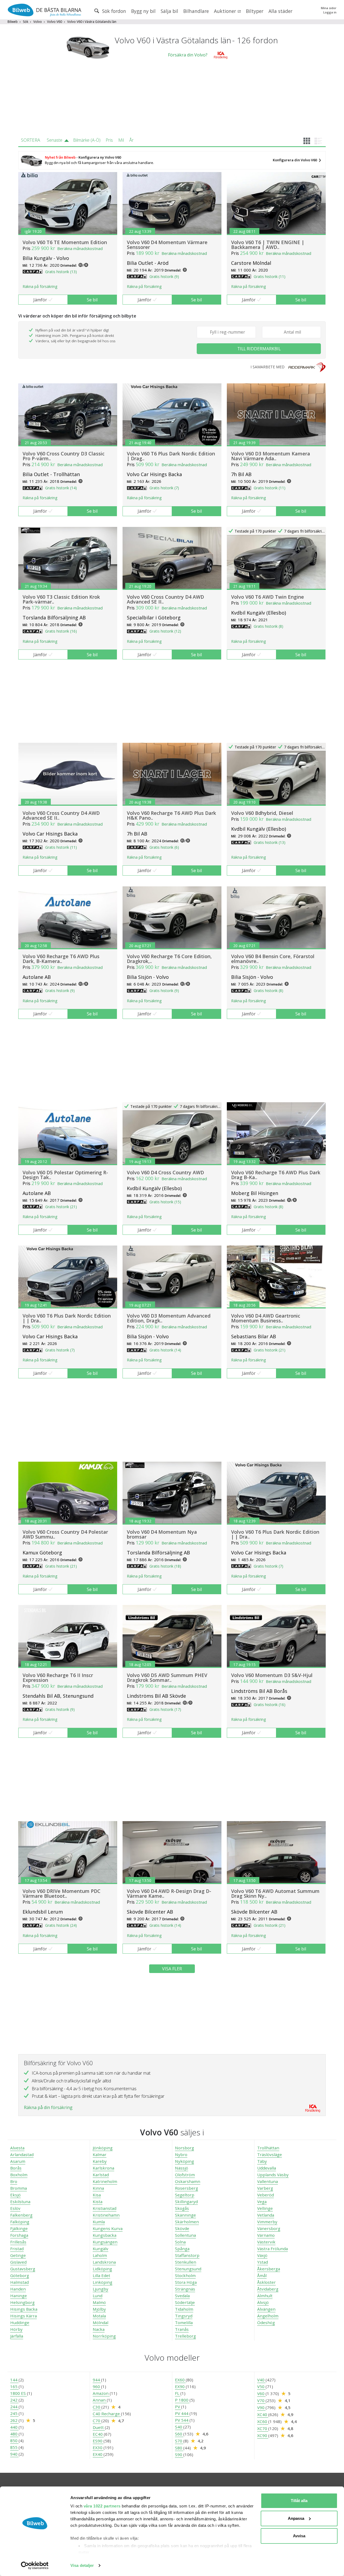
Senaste (55, 140)
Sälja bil (169, 11)
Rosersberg (187, 2188)
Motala (99, 2316)
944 (97, 2380)
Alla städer (280, 11)
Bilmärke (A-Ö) (87, 140)
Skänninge (185, 2215)
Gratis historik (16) (61, 631)
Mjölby (99, 2309)
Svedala (182, 2296)
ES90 (98, 2441)
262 (14, 2420)
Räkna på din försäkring (48, 2107)
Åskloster (266, 2282)
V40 (261, 2380)
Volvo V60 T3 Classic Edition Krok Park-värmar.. (61, 599)
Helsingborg (22, 2302)
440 (14, 2427)
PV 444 (182, 2413)
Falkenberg (21, 2215)
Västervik (266, 2242)
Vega (262, 2202)
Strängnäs (185, 2289)
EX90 (180, 2386)
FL (178, 2393)
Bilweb (13, 22)
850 (14, 2441)
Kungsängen (105, 2242)
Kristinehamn (106, 2215)
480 (14, 2434)
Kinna (98, 2188)
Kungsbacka (105, 2235)
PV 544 (182, 2420)
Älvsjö (263, 2302)
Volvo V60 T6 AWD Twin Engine (268, 597)
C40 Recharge (107, 2414)
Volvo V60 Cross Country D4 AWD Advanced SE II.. (165, 599)
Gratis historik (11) (270, 276)
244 (14, 2407)
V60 (261, 2393)
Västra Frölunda (273, 2249)
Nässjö (182, 2168)
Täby (262, 2161)
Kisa (97, 2195)
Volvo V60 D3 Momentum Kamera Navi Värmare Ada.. (271, 456)
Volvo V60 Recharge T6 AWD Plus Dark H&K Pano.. (171, 815)
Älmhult (265, 2296)
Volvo (38, 22)
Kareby (100, 2161)
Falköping (20, 2222)
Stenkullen (186, 2262)
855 (14, 2447)
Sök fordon (113, 11)
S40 (179, 2427)
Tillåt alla (299, 2501)
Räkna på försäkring (40, 286)
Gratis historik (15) (165, 1202)
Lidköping (102, 2269)
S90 (179, 2454)
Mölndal (101, 2322)
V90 (261, 2407)
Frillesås (18, 2242)
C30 (97, 2407)
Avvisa (299, 2536)
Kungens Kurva (108, 2228)
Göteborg (20, 2275)
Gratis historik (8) (268, 626)
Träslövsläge (270, 2154)
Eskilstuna (20, 2202)
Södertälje (185, 2302)
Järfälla (17, 2336)
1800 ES (19, 2393)
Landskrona (104, 2262)
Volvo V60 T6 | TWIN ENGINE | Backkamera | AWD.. (268, 245)
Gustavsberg (23, 2269)
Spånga (182, 2249)
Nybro (181, 2154)
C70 (97, 2421)
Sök (26, 22)
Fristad (17, 2249)
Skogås (182, 2208)
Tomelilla (184, 2322)
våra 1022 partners (102, 2506)
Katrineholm (105, 2181)
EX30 (98, 2447)
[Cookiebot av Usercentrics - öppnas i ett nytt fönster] (35, 2566)
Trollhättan (268, 2148)
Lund (98, 2296)
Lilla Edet (101, 2275)
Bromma (19, 2188)
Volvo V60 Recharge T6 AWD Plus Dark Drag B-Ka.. (276, 1175)
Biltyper (255, 11)
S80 (179, 2448)
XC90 (263, 2435)
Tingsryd (184, 2316)
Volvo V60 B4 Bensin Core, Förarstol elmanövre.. (273, 959)
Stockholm (185, 2275)
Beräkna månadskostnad (80, 248)
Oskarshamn (188, 2181)
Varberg (265, 2188)
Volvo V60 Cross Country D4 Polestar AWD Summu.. (65, 1534)
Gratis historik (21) (61, 1207)
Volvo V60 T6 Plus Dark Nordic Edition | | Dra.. (67, 1318)
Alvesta (17, 2148)
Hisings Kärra (24, 2316)
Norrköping (104, 2336)
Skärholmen (187, 2222)
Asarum (18, 2161)
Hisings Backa (24, 2309)
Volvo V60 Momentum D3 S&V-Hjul (272, 1675)
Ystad (263, 2262)
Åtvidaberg (268, 2289)
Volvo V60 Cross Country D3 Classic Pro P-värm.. (64, 456)
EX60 (180, 2380)
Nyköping (184, 2161)
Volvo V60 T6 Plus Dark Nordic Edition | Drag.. (171, 456)
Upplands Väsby (273, 2175)
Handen (18, 2289)
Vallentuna (268, 2181)
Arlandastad (22, 2154)
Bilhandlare (196, 11)
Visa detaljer (82, 2565)
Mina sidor (329, 8)
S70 (179, 2441)
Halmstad (19, 2282)
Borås (16, 2168)
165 (14, 2386)
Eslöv (15, 2208)
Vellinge (265, 2208)
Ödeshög (266, 2322)
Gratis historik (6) (164, 847)
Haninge (19, 2296)
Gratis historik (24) (61, 1925)
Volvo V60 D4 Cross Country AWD (165, 1172)
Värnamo (266, 2235)
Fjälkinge (19, 2228)
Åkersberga (269, 2269)
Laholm (100, 2255)
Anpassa (296, 2518)
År (131, 140)
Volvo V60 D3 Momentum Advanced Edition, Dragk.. (169, 1318)
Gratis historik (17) (165, 1709)
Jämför (40, 300)
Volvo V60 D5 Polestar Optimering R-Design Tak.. (65, 1175)
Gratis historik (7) (164, 488)
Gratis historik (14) (61, 488)
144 (14, 2380)
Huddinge (20, 2322)
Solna (180, 2242)
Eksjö (15, 2195)
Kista (98, 2202)
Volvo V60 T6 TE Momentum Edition (65, 242)
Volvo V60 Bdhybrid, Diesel (262, 813)
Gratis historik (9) (164, 276)
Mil (121, 140)
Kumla (99, 2222)
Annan (100, 2400)
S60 (179, 2434)
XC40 (263, 2414)
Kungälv (101, 2249)
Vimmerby (267, 2222)
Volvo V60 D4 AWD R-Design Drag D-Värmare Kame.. (169, 1893)
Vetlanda (266, 2215)
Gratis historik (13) (61, 272)
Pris (109, 140)
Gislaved (18, 2262)
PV (178, 2407)
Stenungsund (188, 2269)
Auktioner (226, 11)
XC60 (263, 2421)
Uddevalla (267, 2168)
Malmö (99, 2302)
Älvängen (266, 2309)
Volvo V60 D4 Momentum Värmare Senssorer (167, 245)
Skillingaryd (186, 2202)
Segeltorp (185, 2195)
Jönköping (103, 2148)
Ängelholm (268, 2316)
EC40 (98, 2434)
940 (14, 2454)
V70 (261, 2400)
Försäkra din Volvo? (188, 55)
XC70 (263, 2428)
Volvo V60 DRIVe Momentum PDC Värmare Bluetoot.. (62, 1893)
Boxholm (19, 2175)
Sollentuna (185, 2235)
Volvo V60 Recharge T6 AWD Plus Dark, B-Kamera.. (61, 959)
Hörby (16, 2329)
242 (14, 2400)
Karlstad (101, 2175)
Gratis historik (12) (165, 631)
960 (97, 2386)
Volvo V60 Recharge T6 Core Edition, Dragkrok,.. (169, 959)
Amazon (101, 2393)
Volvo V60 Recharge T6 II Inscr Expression (58, 1678)
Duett (99, 2427)
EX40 (98, 2454)
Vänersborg (269, 2228)
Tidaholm (184, 2309)
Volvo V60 (55, 22)
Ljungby (101, 2289)
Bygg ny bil (143, 11)
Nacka (99, 2329)
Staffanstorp (187, 2255)
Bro (14, 2181)
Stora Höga (186, 2282)
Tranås (182, 2329)
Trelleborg (185, 2336)
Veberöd (266, 2195)
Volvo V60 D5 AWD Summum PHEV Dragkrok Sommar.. (167, 1678)
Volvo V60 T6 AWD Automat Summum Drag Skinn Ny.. (275, 1893)
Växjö (262, 2255)
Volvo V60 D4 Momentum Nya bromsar (162, 1534)
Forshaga (19, 2235)
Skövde (182, 2228)
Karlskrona (103, 2168)
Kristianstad (105, 2208)
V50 (261, 2386)
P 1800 (182, 2400)
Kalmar (100, 2154)
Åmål (262, 2275)
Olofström (185, 2175)
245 (14, 2413)
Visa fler (172, 1969)
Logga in (330, 12)
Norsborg (184, 2148)
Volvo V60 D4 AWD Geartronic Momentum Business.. (266, 1318)
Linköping (103, 2282)
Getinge (18, 2255)
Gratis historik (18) (165, 1566)
